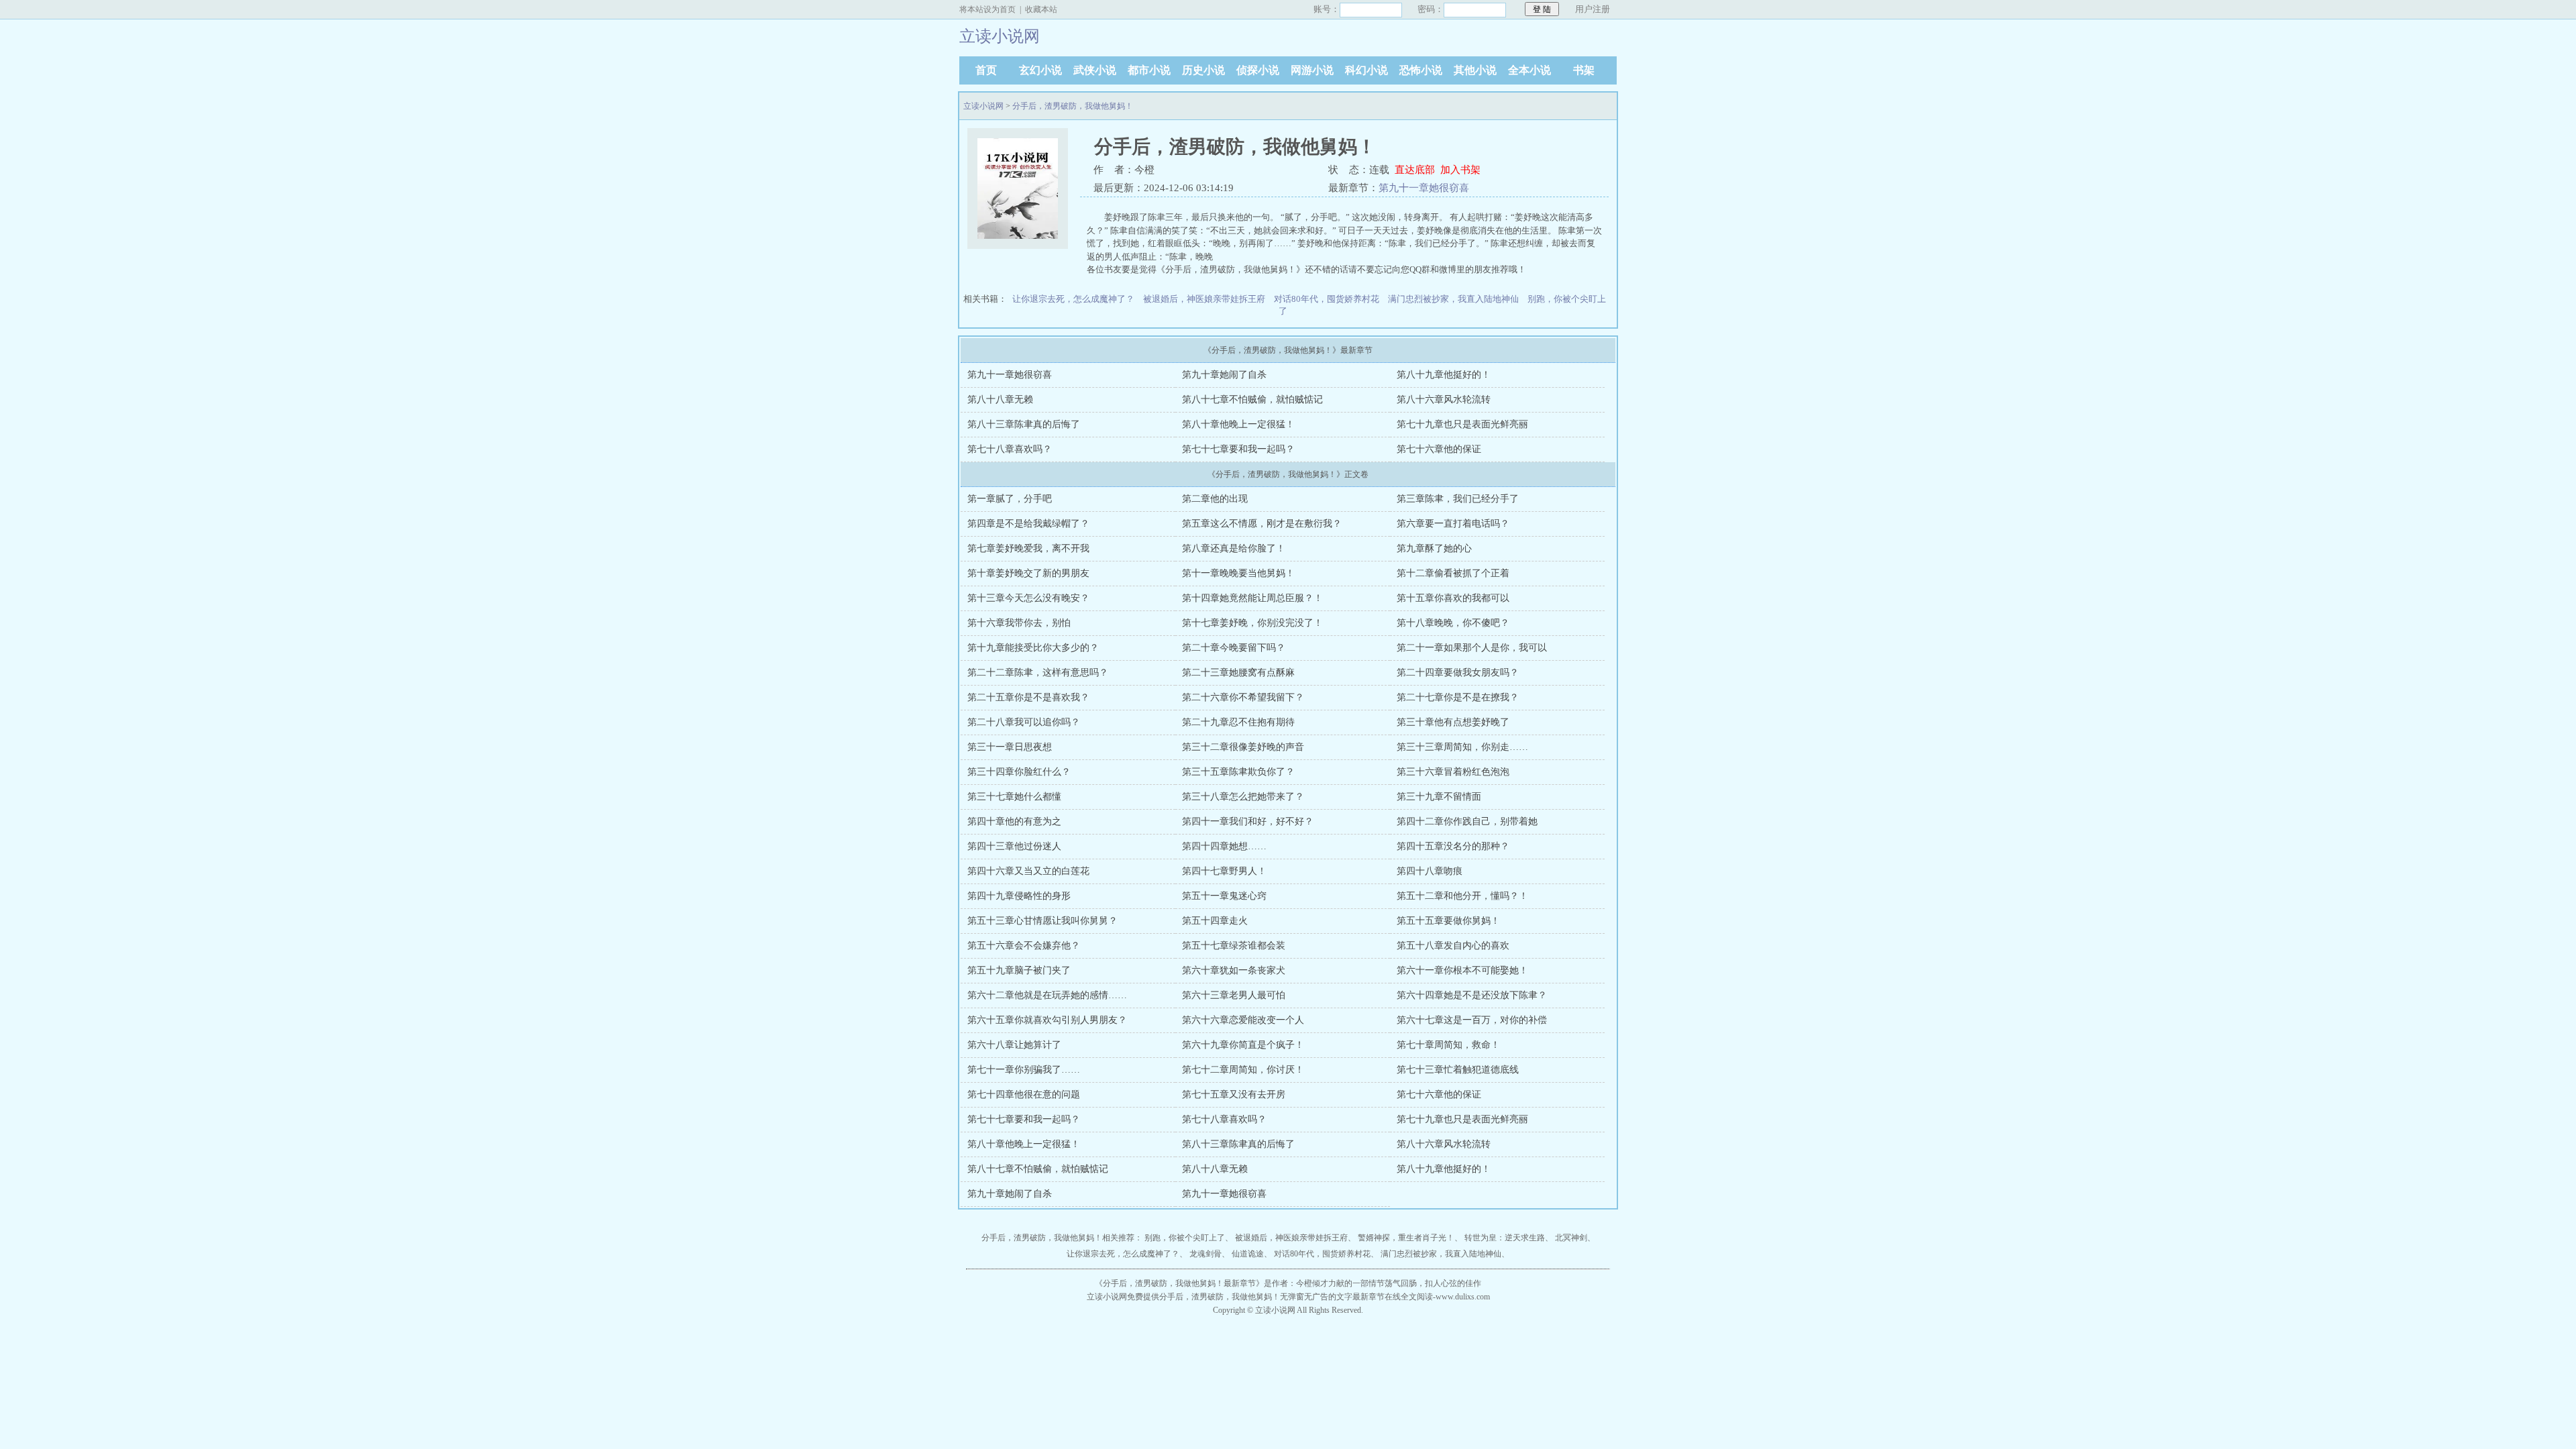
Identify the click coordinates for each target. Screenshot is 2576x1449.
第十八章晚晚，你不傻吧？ (1453, 623)
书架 (1584, 70)
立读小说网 (983, 106)
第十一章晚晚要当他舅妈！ (1238, 573)
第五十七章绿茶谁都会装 (1234, 946)
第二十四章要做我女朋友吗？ (1458, 673)
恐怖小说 (1421, 70)
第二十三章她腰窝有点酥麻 (1238, 673)
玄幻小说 (1040, 70)
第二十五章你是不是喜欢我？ (1028, 697)
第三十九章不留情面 (1439, 797)
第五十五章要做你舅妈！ (1448, 921)
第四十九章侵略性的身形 (1019, 896)
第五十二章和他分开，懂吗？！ (1462, 896)
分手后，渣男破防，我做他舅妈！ (1073, 106)
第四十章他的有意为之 (1014, 821)
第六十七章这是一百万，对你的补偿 (1472, 1020)
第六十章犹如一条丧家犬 (1234, 970)
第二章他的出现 (1215, 499)
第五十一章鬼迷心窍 (1224, 896)
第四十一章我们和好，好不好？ (1248, 821)
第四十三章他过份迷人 (1014, 846)
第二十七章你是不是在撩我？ (1458, 697)
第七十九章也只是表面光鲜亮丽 (1462, 424)
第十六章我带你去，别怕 (1019, 623)
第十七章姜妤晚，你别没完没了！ (1252, 623)
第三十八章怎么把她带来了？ (1243, 797)
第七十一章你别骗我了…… (1024, 1070)
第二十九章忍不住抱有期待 (1238, 722)
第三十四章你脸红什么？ (1019, 772)
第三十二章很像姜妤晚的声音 (1243, 747)
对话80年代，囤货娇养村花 (1327, 299)
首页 (986, 70)
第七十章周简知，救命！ (1448, 1045)
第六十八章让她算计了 (1014, 1045)
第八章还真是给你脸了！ (1234, 548)
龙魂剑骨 (1205, 1254)
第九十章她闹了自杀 (1224, 375)
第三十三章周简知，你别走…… (1462, 747)
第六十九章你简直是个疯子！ (1243, 1045)
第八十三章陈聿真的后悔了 (1024, 424)
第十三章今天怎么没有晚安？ (1028, 598)
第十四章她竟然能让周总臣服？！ (1252, 598)
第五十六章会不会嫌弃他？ (1024, 946)
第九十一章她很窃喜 (1424, 188)
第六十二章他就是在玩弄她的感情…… (1047, 995)
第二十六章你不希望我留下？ (1243, 697)
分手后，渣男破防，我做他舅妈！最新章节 (1179, 1283)
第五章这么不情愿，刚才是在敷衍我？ (1262, 524)
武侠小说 (1095, 70)
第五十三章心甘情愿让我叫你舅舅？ (1042, 921)
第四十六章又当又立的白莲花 (1028, 871)
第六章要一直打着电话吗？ (1453, 524)
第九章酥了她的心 (1434, 548)
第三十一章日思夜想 (1010, 747)
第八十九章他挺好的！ (1444, 375)
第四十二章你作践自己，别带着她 (1467, 821)
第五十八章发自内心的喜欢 (1453, 946)
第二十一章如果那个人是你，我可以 (1472, 648)
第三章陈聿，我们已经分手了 (1458, 499)
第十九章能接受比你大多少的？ (1033, 648)
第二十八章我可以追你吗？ (1024, 722)
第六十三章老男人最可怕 (1234, 995)
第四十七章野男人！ (1224, 871)
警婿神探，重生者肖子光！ (1406, 1238)
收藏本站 (1041, 9)
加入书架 (1460, 170)
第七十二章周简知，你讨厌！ (1243, 1070)
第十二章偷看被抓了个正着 (1453, 573)
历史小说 (1203, 70)
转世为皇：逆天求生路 (1505, 1238)
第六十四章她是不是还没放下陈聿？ (1472, 995)
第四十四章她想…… (1224, 846)
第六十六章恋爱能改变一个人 (1243, 1020)
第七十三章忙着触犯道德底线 (1458, 1070)
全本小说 (1529, 70)
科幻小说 (1366, 70)
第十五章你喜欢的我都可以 (1453, 598)
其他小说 (1475, 70)
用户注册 (1593, 9)
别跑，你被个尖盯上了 (1185, 1238)
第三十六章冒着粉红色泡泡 (1453, 772)
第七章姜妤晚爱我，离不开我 (1028, 548)
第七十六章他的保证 (1439, 449)
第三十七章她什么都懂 (1014, 797)
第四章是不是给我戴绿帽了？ (1028, 524)
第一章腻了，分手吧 (1010, 499)
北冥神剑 (1571, 1238)
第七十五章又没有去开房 (1234, 1094)
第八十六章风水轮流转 (1444, 399)
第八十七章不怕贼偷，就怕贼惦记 (1252, 399)
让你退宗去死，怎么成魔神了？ (1073, 299)
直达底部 (1415, 170)
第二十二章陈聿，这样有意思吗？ (1038, 673)
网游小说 (1312, 70)
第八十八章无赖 (1000, 399)
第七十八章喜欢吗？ (1010, 449)
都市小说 (1149, 70)
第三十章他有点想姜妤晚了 (1453, 722)
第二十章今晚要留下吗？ (1234, 648)
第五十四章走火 (1215, 921)
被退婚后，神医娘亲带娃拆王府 (1204, 299)
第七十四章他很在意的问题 (1024, 1094)
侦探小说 (1258, 70)
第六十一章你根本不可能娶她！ (1462, 970)
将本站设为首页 (987, 9)
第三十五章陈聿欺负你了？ (1238, 772)
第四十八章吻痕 (1430, 871)
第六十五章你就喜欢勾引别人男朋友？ (1047, 1020)
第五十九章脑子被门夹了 (1019, 970)
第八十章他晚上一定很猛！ (1238, 424)
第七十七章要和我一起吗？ (1238, 449)
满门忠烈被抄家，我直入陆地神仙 (1453, 299)
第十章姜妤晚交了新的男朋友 (1028, 573)
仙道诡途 (1248, 1254)
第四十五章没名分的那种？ (1453, 846)
